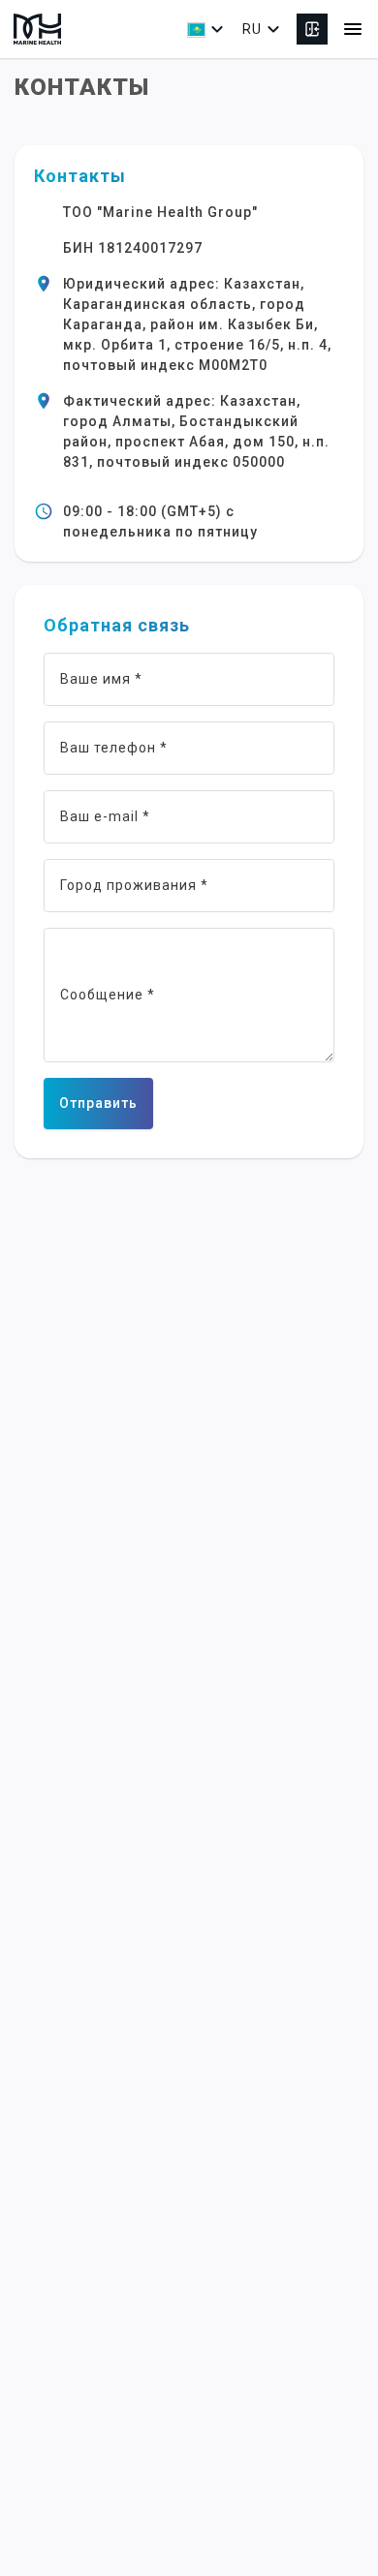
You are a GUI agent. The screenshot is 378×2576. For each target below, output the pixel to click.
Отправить (98, 1103)
